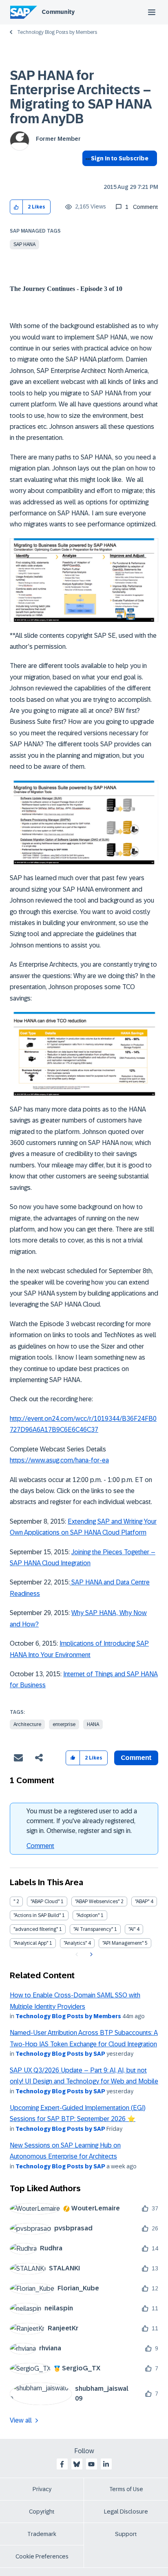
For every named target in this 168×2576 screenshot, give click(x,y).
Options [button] (87, 173)
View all (21, 2420)
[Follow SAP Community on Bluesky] (77, 2464)
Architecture (27, 1724)
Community (58, 12)
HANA (93, 1724)
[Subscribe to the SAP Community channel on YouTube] (91, 2464)
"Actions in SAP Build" (37, 1915)
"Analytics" (75, 1943)
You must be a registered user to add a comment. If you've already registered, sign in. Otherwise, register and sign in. (82, 1821)
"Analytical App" (31, 1943)
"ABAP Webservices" (97, 1901)
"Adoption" (88, 1915)
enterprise (64, 1724)
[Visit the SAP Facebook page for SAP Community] (62, 2464)
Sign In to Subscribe (120, 158)
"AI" (132, 1929)
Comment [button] (136, 1758)
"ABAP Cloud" (45, 1901)
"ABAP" (142, 1901)
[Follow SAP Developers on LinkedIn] (106, 2464)
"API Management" (123, 1943)
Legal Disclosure (126, 2512)
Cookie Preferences (42, 2556)
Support (126, 2534)
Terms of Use (126, 2489)
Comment (40, 1846)
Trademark (42, 2534)
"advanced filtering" (36, 1929)
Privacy (42, 2489)
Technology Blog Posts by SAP (60, 2054)
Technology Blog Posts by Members (57, 32)
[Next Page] (90, 1955)
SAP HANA (24, 244)
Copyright (42, 2512)
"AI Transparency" (93, 1929)
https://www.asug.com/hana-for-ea (59, 1460)
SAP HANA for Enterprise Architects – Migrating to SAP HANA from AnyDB (81, 97)
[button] (17, 207)
